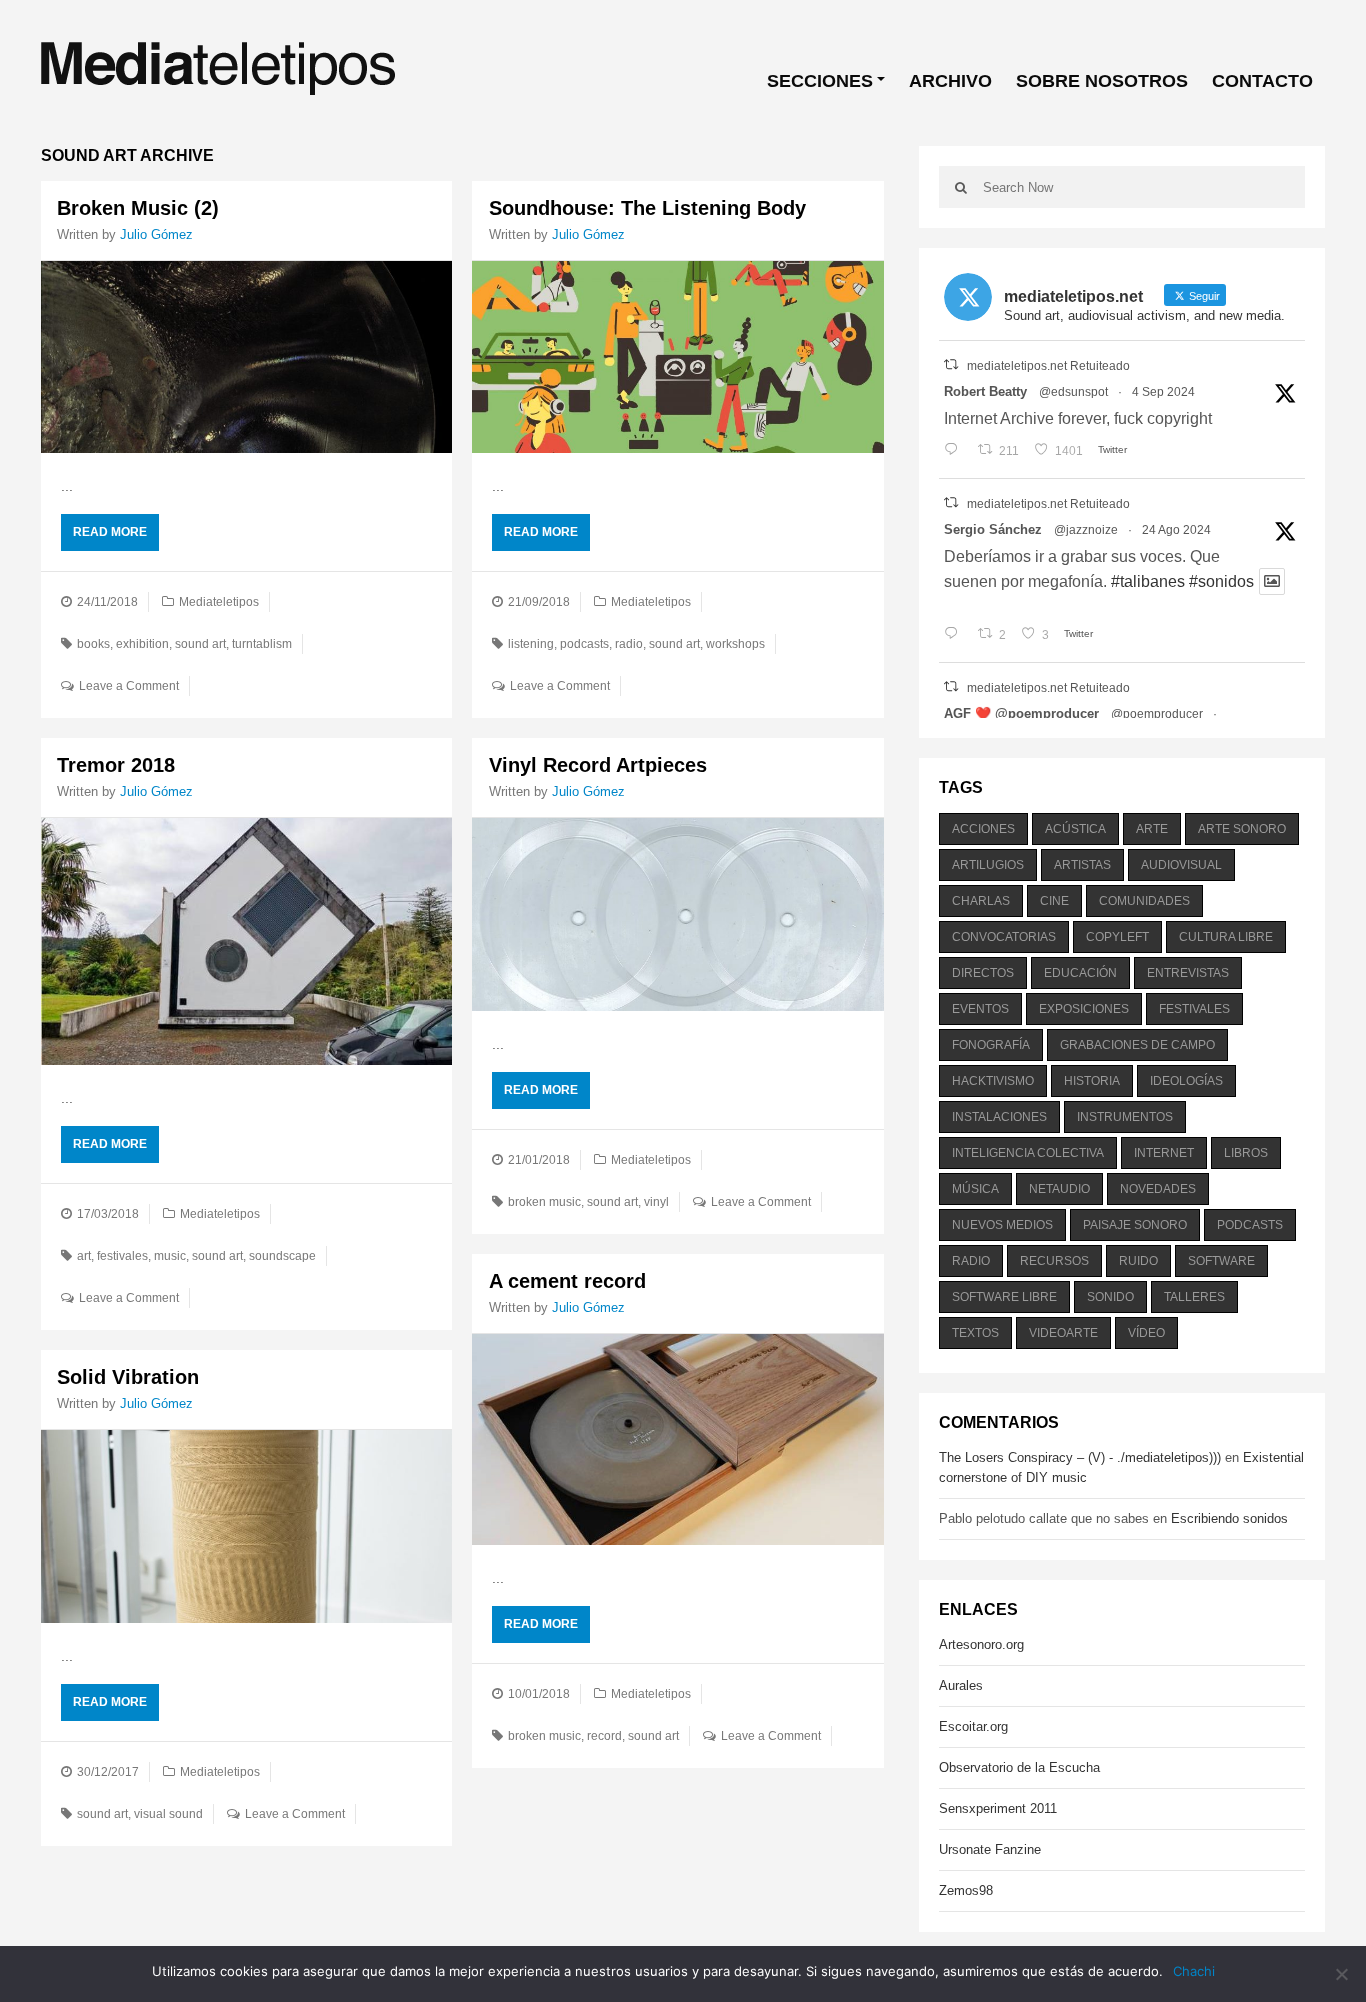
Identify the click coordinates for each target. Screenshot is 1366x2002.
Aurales (961, 1685)
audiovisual (1181, 865)
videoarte (1063, 1333)
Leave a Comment (129, 686)
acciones (983, 829)
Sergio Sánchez (993, 529)
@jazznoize (1086, 530)
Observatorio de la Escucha (1019, 1767)
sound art (200, 644)
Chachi (1194, 1971)
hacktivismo (993, 1081)
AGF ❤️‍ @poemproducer (1021, 713)
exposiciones (1084, 1009)
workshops (735, 644)
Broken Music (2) (138, 208)
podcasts (584, 644)
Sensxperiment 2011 (998, 1808)
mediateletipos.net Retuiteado (1048, 366)
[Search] (961, 187)
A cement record (567, 1281)
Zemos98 (966, 1890)
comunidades (1144, 901)
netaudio (1059, 1189)
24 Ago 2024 (1176, 530)
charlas (981, 901)
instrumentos (1125, 1117)
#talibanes (1148, 581)
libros (1246, 1153)
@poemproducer (1157, 714)
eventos (980, 1009)
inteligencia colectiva (1028, 1153)
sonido (1110, 1297)
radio (629, 644)
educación (1080, 973)
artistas (1082, 865)
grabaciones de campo (1137, 1045)
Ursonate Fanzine (990, 1849)
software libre (1004, 1297)
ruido (1138, 1261)
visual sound (168, 1814)
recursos (1054, 1261)
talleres (1194, 1297)
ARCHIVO (950, 81)
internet (1164, 1153)
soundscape (282, 1256)
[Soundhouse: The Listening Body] (677, 357)
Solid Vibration (128, 1377)
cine (1054, 901)
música (975, 1189)
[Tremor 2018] (246, 941)
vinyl (656, 1202)
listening (531, 644)
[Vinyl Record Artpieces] (677, 914)
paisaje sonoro (1135, 1225)
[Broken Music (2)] (246, 357)
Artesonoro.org (981, 1644)
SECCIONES (820, 81)
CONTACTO (1262, 81)
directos (983, 973)
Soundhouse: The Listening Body (647, 208)
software (1221, 1261)
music (170, 1256)
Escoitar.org (973, 1726)
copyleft (1117, 937)
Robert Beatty (985, 391)
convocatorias (1004, 937)
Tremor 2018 (116, 765)
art (84, 1256)
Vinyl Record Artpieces (598, 765)
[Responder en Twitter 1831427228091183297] (955, 451)
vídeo (1146, 1333)
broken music (544, 1202)
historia (1092, 1081)
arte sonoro (1242, 829)
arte (1152, 829)
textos (975, 1333)
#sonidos (1221, 581)
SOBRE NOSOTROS (1102, 81)
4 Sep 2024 (1163, 392)
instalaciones (999, 1117)
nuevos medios (1002, 1225)
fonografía (991, 1045)
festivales (122, 1256)
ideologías (1186, 1081)
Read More (110, 532)
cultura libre (1226, 937)
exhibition (142, 644)
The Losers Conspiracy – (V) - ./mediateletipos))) (1080, 1457)
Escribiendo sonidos (1229, 1518)
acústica (1075, 829)
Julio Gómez (156, 234)
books (93, 644)
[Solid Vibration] (246, 1526)
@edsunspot (1073, 392)
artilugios (988, 865)
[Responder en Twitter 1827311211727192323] (955, 635)
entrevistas (1188, 973)
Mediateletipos (219, 602)
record (604, 1736)
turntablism (262, 644)
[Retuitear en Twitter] (951, 364)
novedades (1158, 1189)
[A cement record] (677, 1440)
